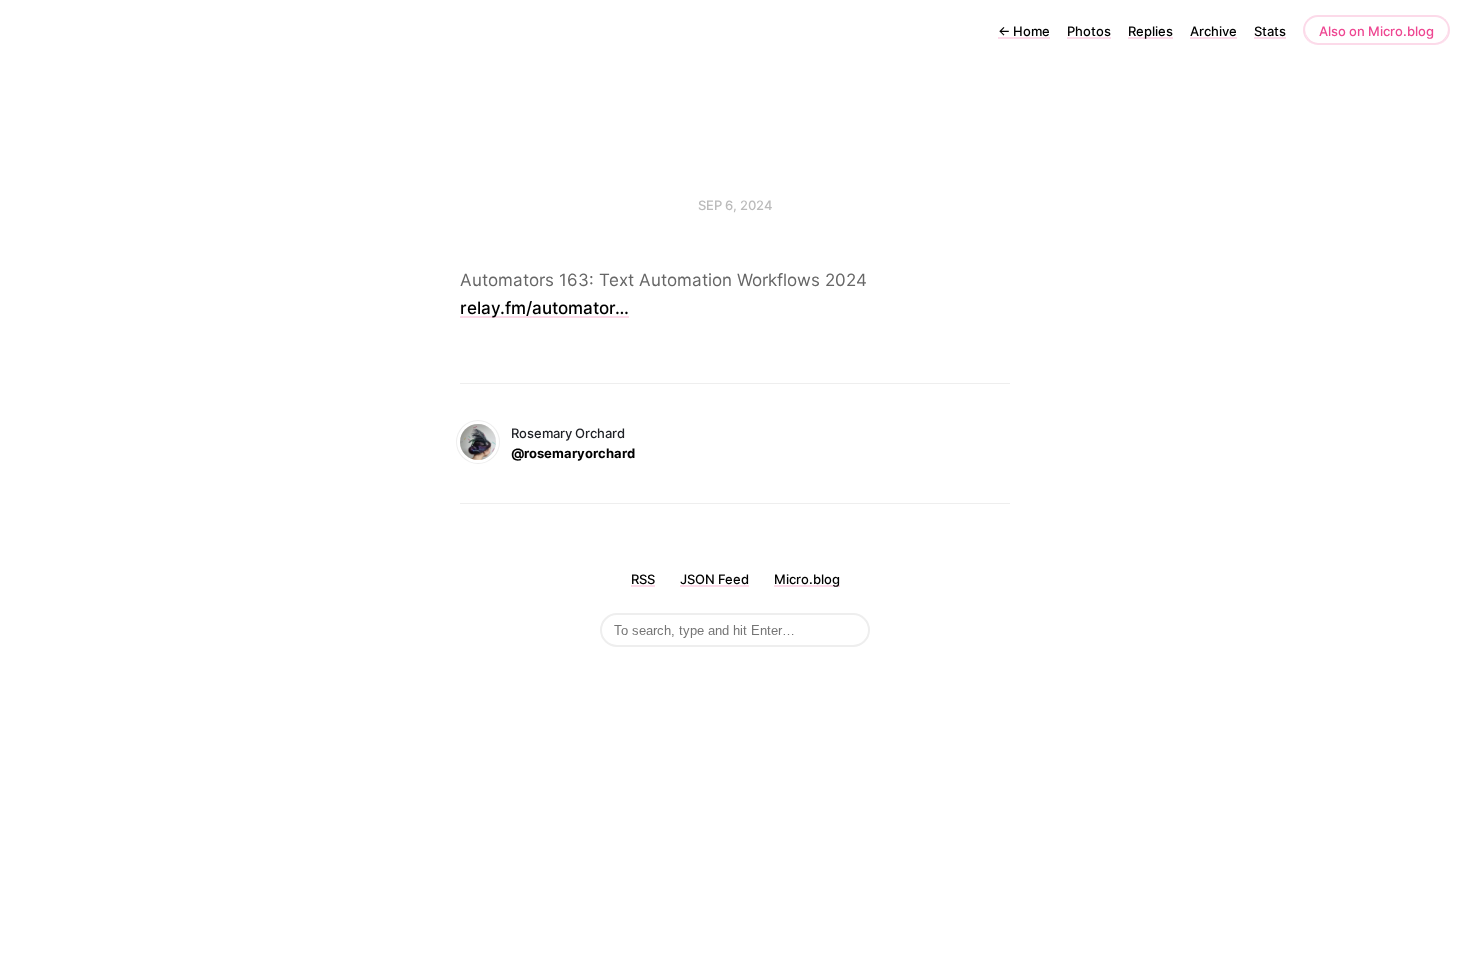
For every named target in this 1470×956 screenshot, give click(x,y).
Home (1024, 31)
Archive (1213, 31)
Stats (1270, 31)
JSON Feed (714, 579)
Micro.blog (807, 579)
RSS (643, 579)
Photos (1089, 31)
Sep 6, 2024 (735, 205)
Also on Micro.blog (1376, 31)
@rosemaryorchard (573, 453)
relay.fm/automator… (544, 308)
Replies (1150, 31)
